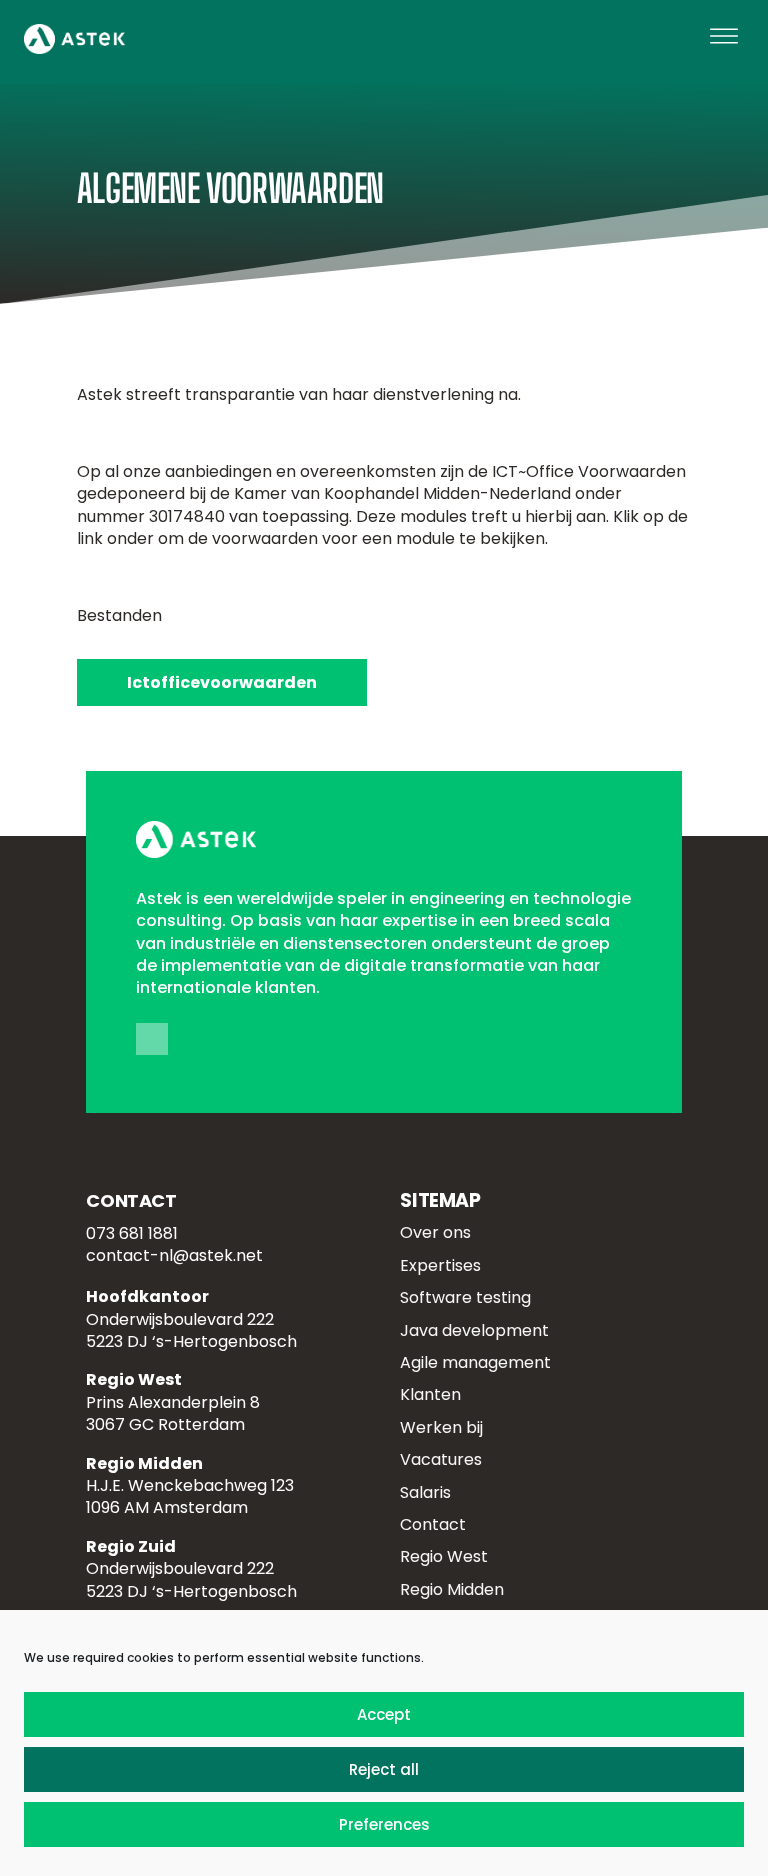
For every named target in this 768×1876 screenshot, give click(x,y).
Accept (384, 1714)
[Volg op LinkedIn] (152, 1039)
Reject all (384, 1769)
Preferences (384, 1824)
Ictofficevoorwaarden (222, 682)
